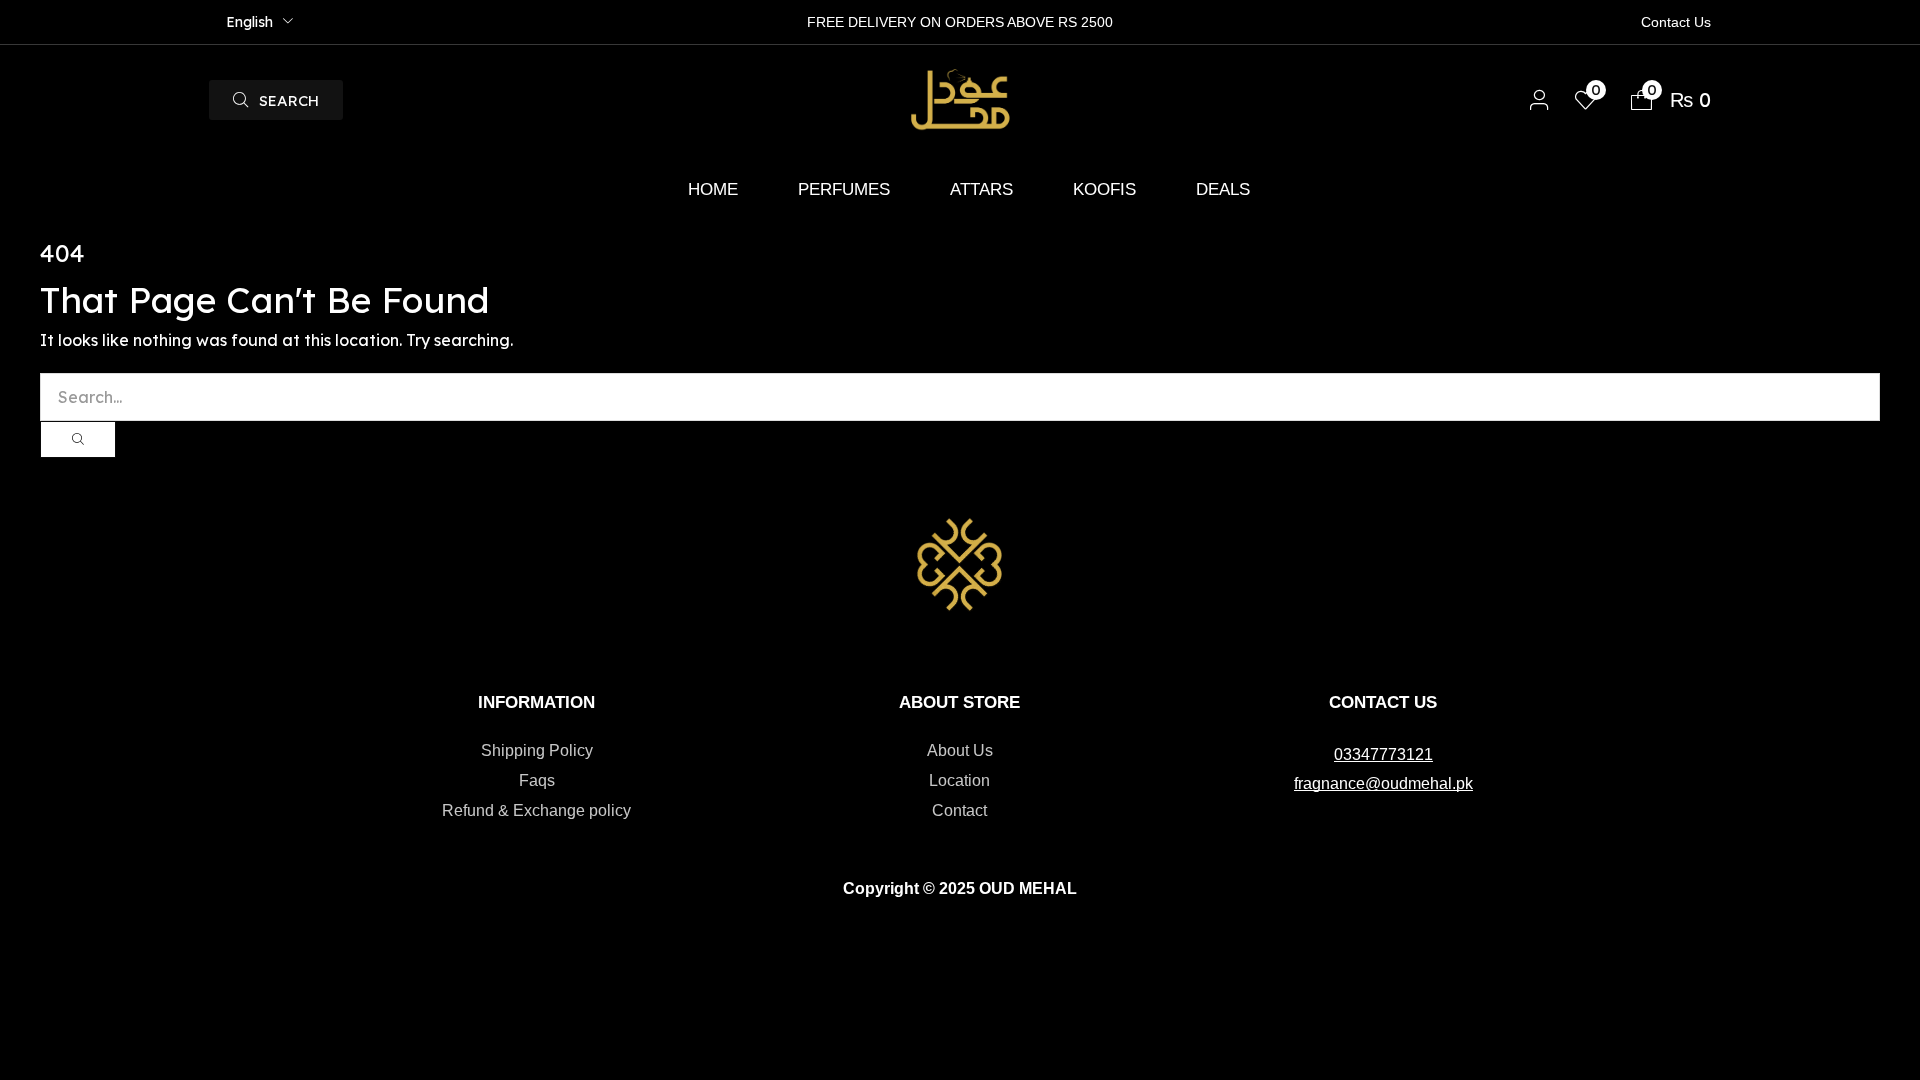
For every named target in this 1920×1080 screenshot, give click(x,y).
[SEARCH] (78, 439)
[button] (276, 100)
